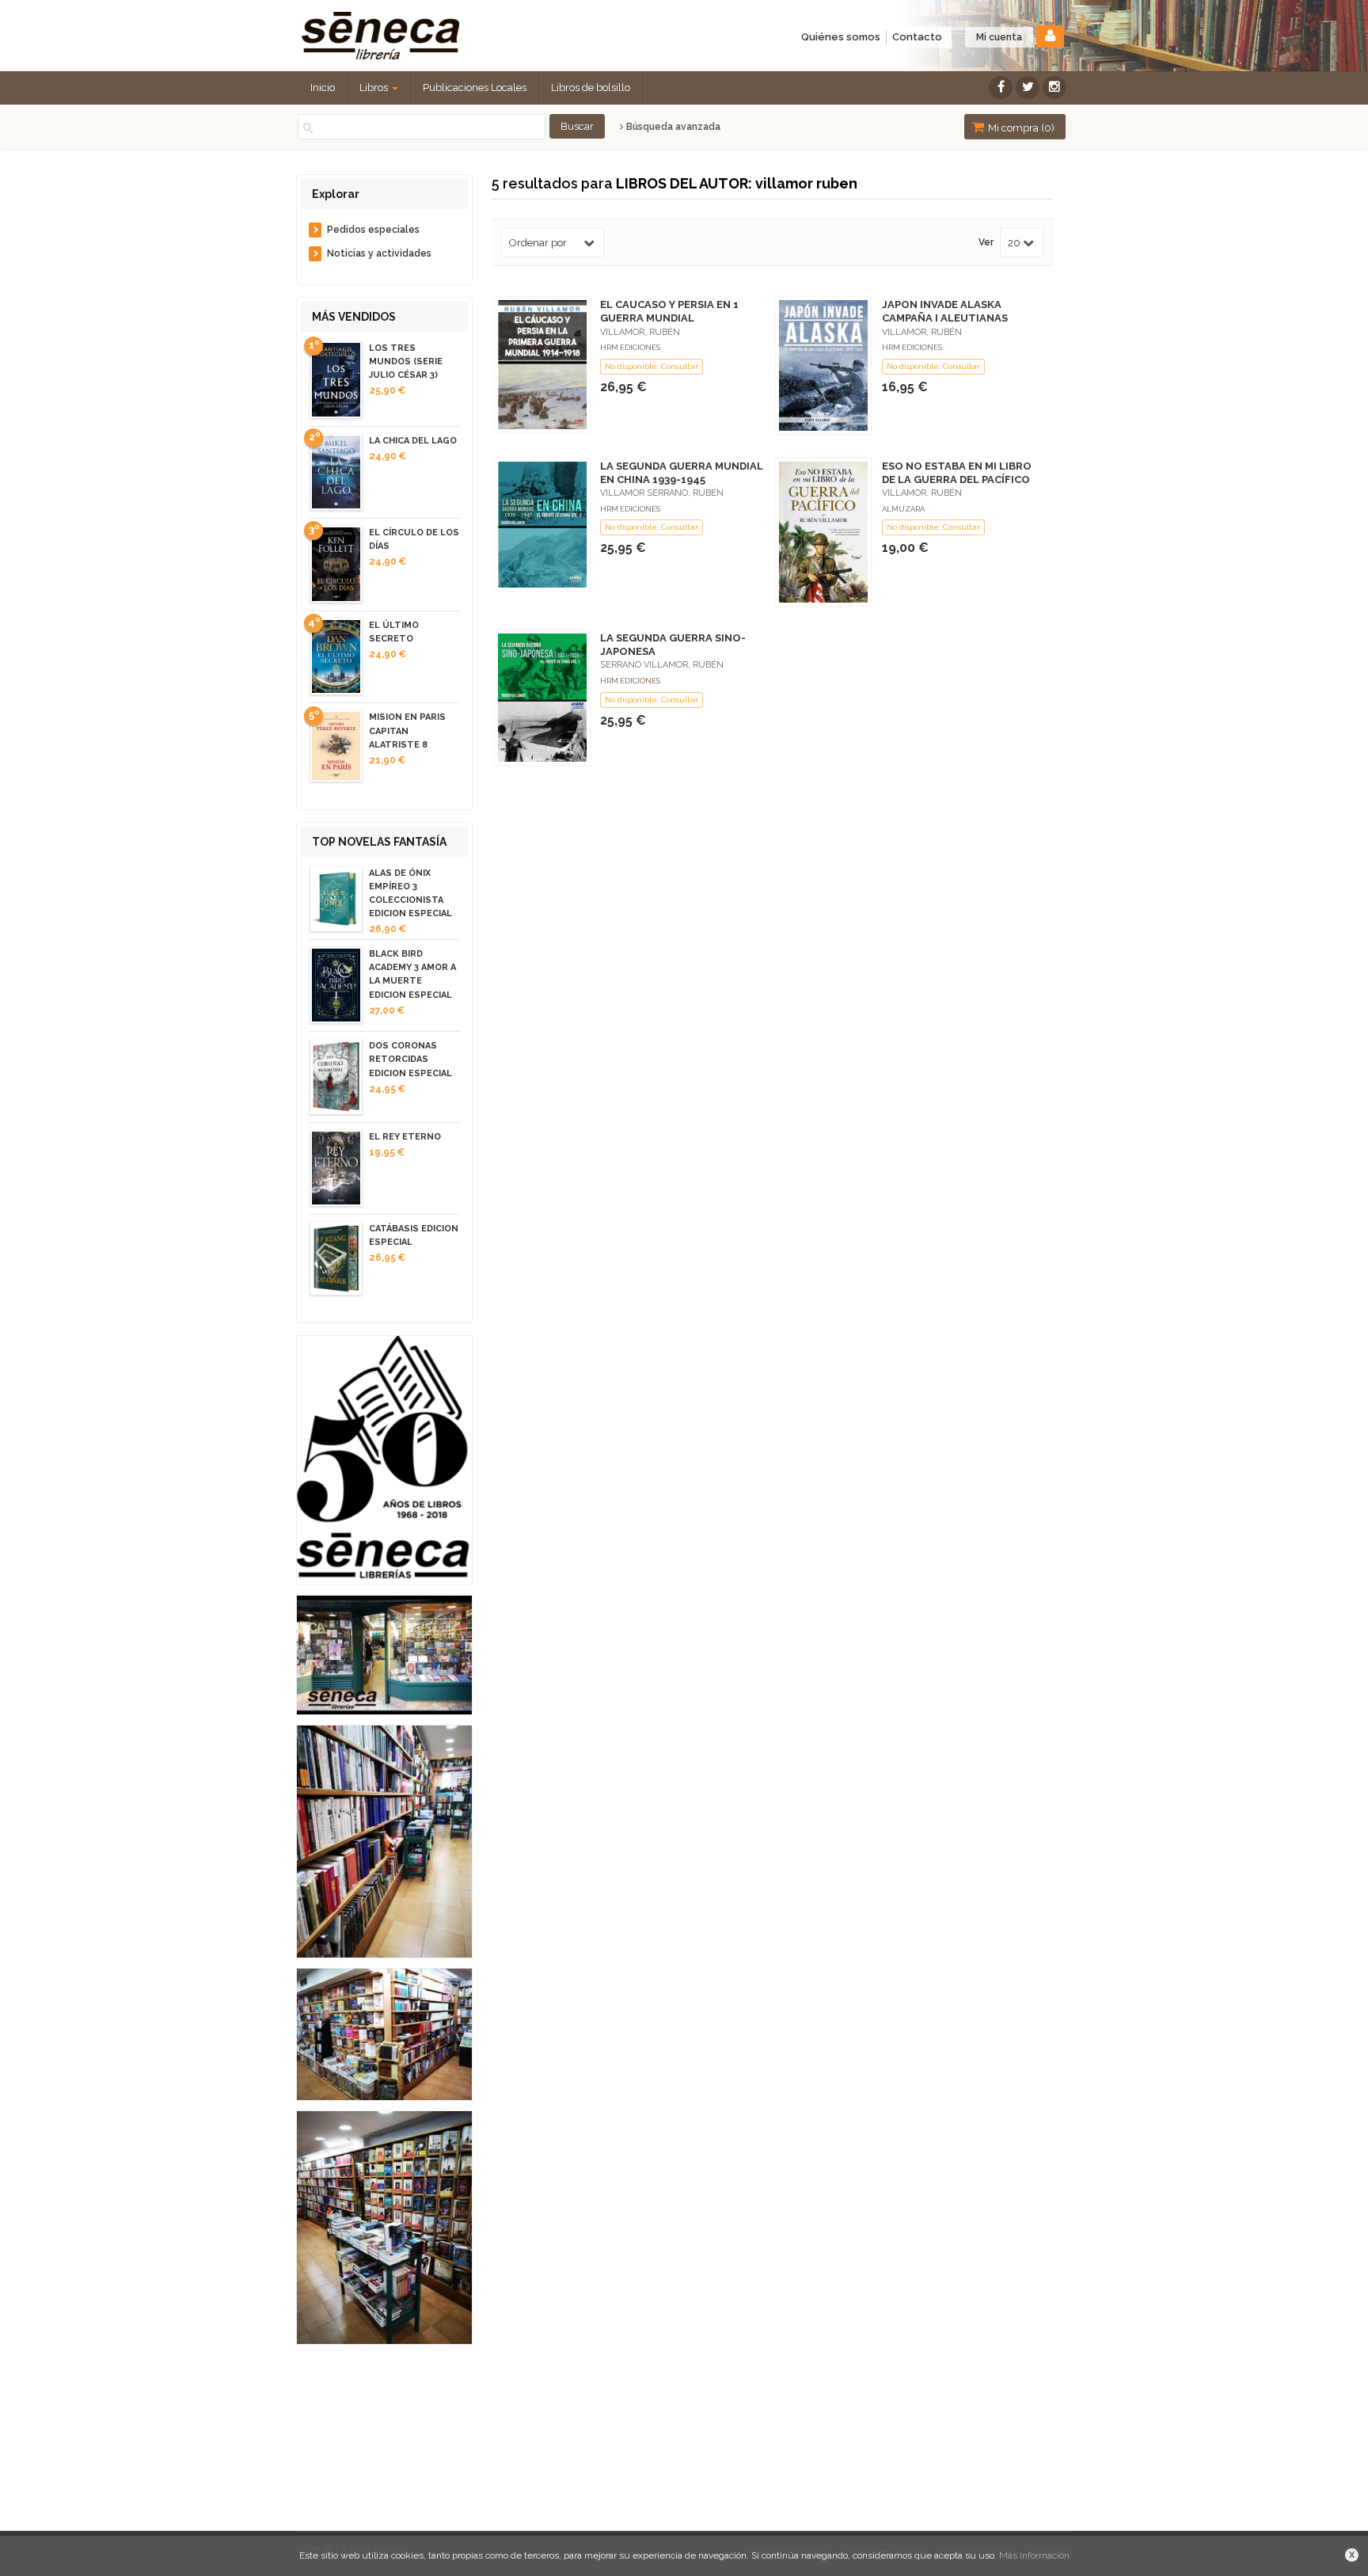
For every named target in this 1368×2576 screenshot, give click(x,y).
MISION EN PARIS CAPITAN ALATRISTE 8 (407, 731)
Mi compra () (1020, 128)
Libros (375, 88)
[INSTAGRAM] (1054, 88)
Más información (1034, 2555)
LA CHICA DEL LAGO (413, 441)
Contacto (917, 37)
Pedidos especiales (373, 230)
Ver (986, 243)
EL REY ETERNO (405, 1137)
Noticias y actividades (379, 253)
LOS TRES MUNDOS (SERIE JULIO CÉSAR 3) (406, 361)
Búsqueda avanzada (672, 127)
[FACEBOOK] (1001, 88)
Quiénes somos (841, 37)
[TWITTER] (1028, 88)
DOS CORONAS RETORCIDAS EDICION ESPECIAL (410, 1059)
